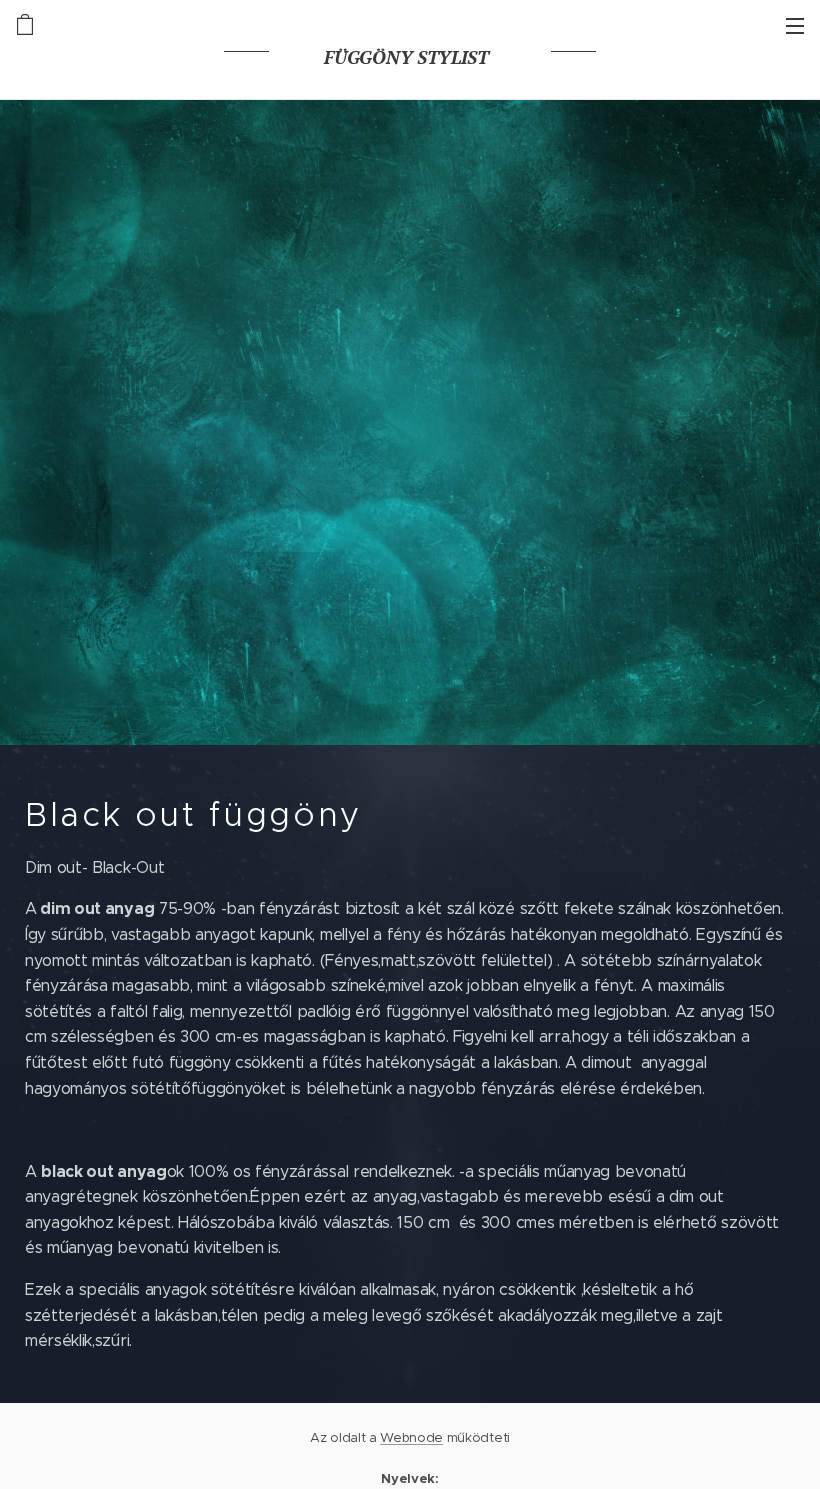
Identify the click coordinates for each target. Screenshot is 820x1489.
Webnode (411, 1437)
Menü (795, 25)
